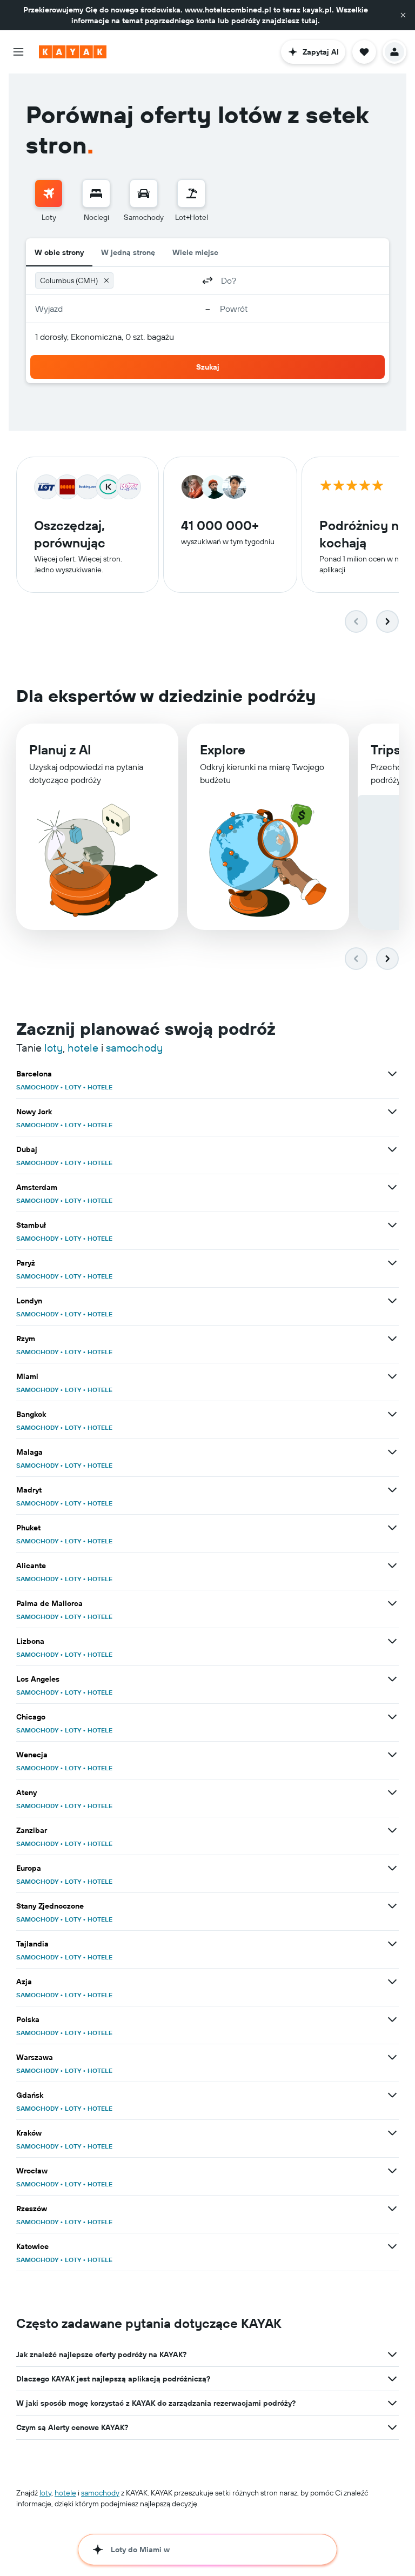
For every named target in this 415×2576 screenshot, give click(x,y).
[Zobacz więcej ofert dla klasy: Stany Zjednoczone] (392, 1906)
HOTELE (100, 1087)
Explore (223, 750)
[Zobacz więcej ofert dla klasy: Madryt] (392, 1490)
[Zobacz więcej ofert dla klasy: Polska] (392, 2019)
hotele (83, 1048)
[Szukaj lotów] (49, 193)
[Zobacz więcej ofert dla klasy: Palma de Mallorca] (392, 1603)
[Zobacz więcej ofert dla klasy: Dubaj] (392, 1149)
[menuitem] (49, 201)
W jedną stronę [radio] (128, 252)
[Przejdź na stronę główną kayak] (73, 52)
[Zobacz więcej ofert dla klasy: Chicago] (392, 1717)
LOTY (73, 1087)
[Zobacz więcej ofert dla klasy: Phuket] (392, 1528)
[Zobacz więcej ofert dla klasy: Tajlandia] (392, 1944)
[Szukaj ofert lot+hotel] (191, 193)
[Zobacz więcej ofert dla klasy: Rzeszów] (392, 2209)
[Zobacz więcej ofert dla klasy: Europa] (392, 1868)
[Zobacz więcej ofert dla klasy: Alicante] (392, 1565)
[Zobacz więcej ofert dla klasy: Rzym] (392, 1339)
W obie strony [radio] (59, 252)
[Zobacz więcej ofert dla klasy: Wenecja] (392, 1755)
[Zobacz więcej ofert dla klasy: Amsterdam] (392, 1187)
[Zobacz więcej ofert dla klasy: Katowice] (392, 2246)
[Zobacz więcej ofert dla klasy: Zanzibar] (392, 1830)
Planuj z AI (60, 750)
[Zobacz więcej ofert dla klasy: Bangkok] (392, 1414)
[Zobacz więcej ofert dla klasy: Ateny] (392, 1792)
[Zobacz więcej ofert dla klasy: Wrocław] (392, 2171)
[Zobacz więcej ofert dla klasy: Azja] (392, 1982)
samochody (134, 1048)
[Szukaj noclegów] (96, 193)
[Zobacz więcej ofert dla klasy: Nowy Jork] (392, 1112)
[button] (403, 15)
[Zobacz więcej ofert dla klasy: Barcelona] (392, 1074)
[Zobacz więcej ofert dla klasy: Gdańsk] (392, 2095)
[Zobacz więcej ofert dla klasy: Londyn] (392, 1301)
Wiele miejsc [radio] (195, 252)
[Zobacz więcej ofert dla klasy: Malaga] (392, 1452)
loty (53, 1048)
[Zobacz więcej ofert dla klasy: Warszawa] (392, 2057)
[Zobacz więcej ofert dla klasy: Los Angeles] (392, 1679)
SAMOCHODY (37, 1087)
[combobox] (156, 280)
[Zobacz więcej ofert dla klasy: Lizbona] (392, 1641)
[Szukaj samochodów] (144, 193)
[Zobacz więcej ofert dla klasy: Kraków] (392, 2133)
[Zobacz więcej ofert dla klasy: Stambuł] (392, 1225)
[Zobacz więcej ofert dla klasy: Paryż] (392, 1263)
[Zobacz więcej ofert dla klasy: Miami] (392, 1376)
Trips (386, 750)
